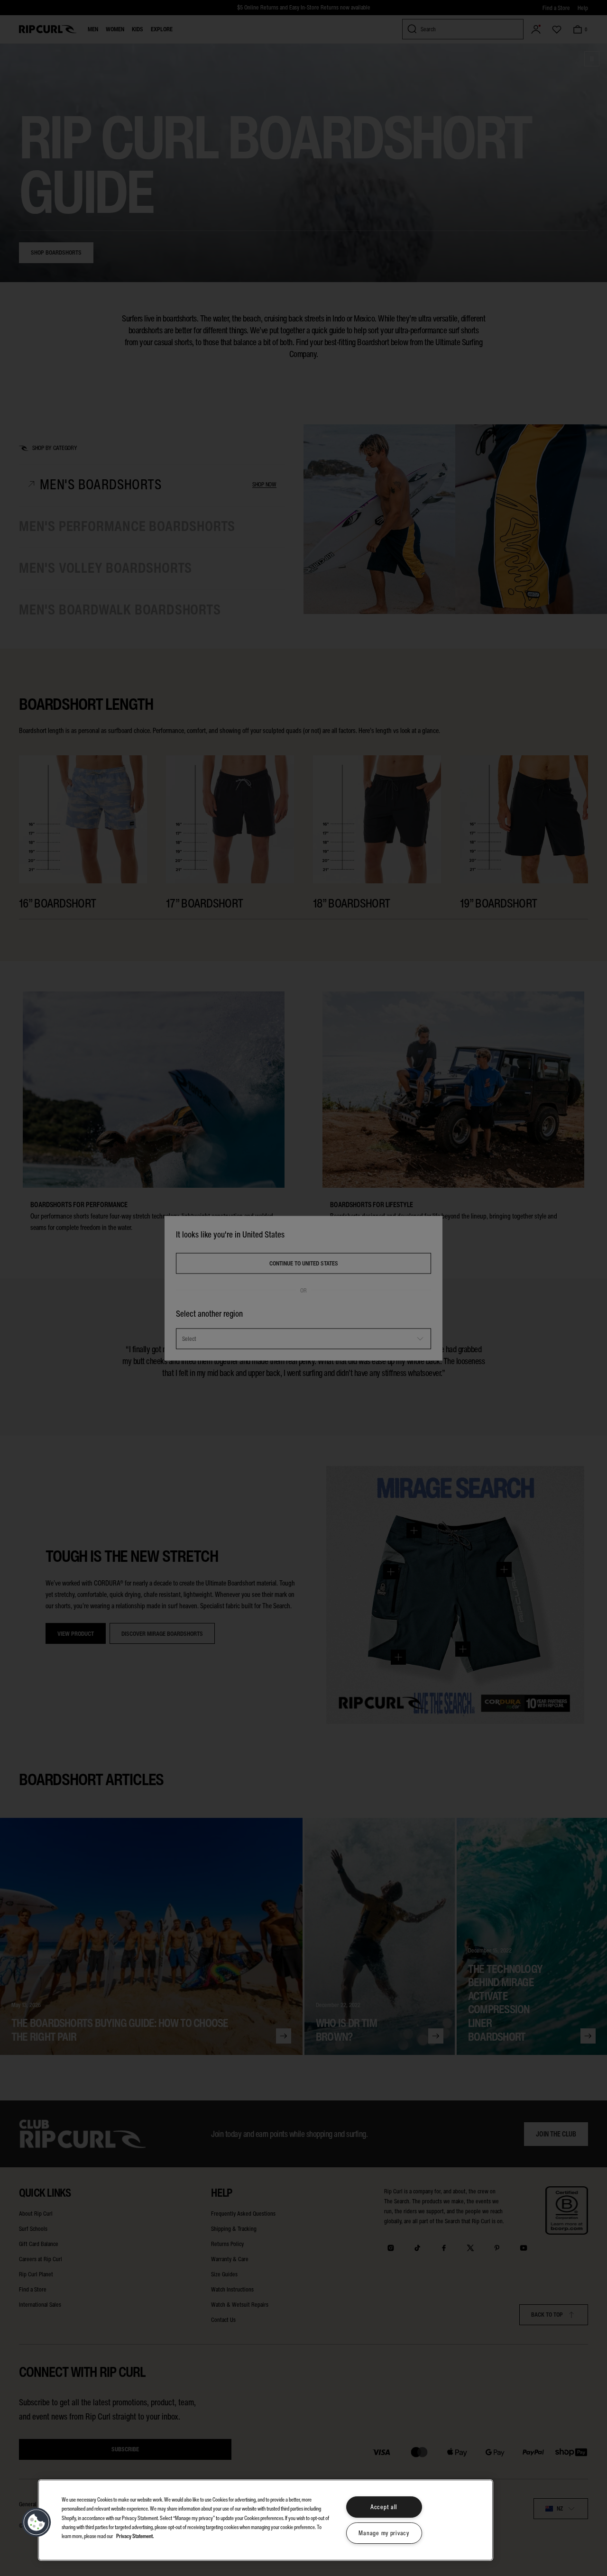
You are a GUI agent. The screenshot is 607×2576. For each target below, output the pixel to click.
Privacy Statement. (135, 2536)
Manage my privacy (384, 2533)
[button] (37, 2522)
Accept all (384, 2507)
